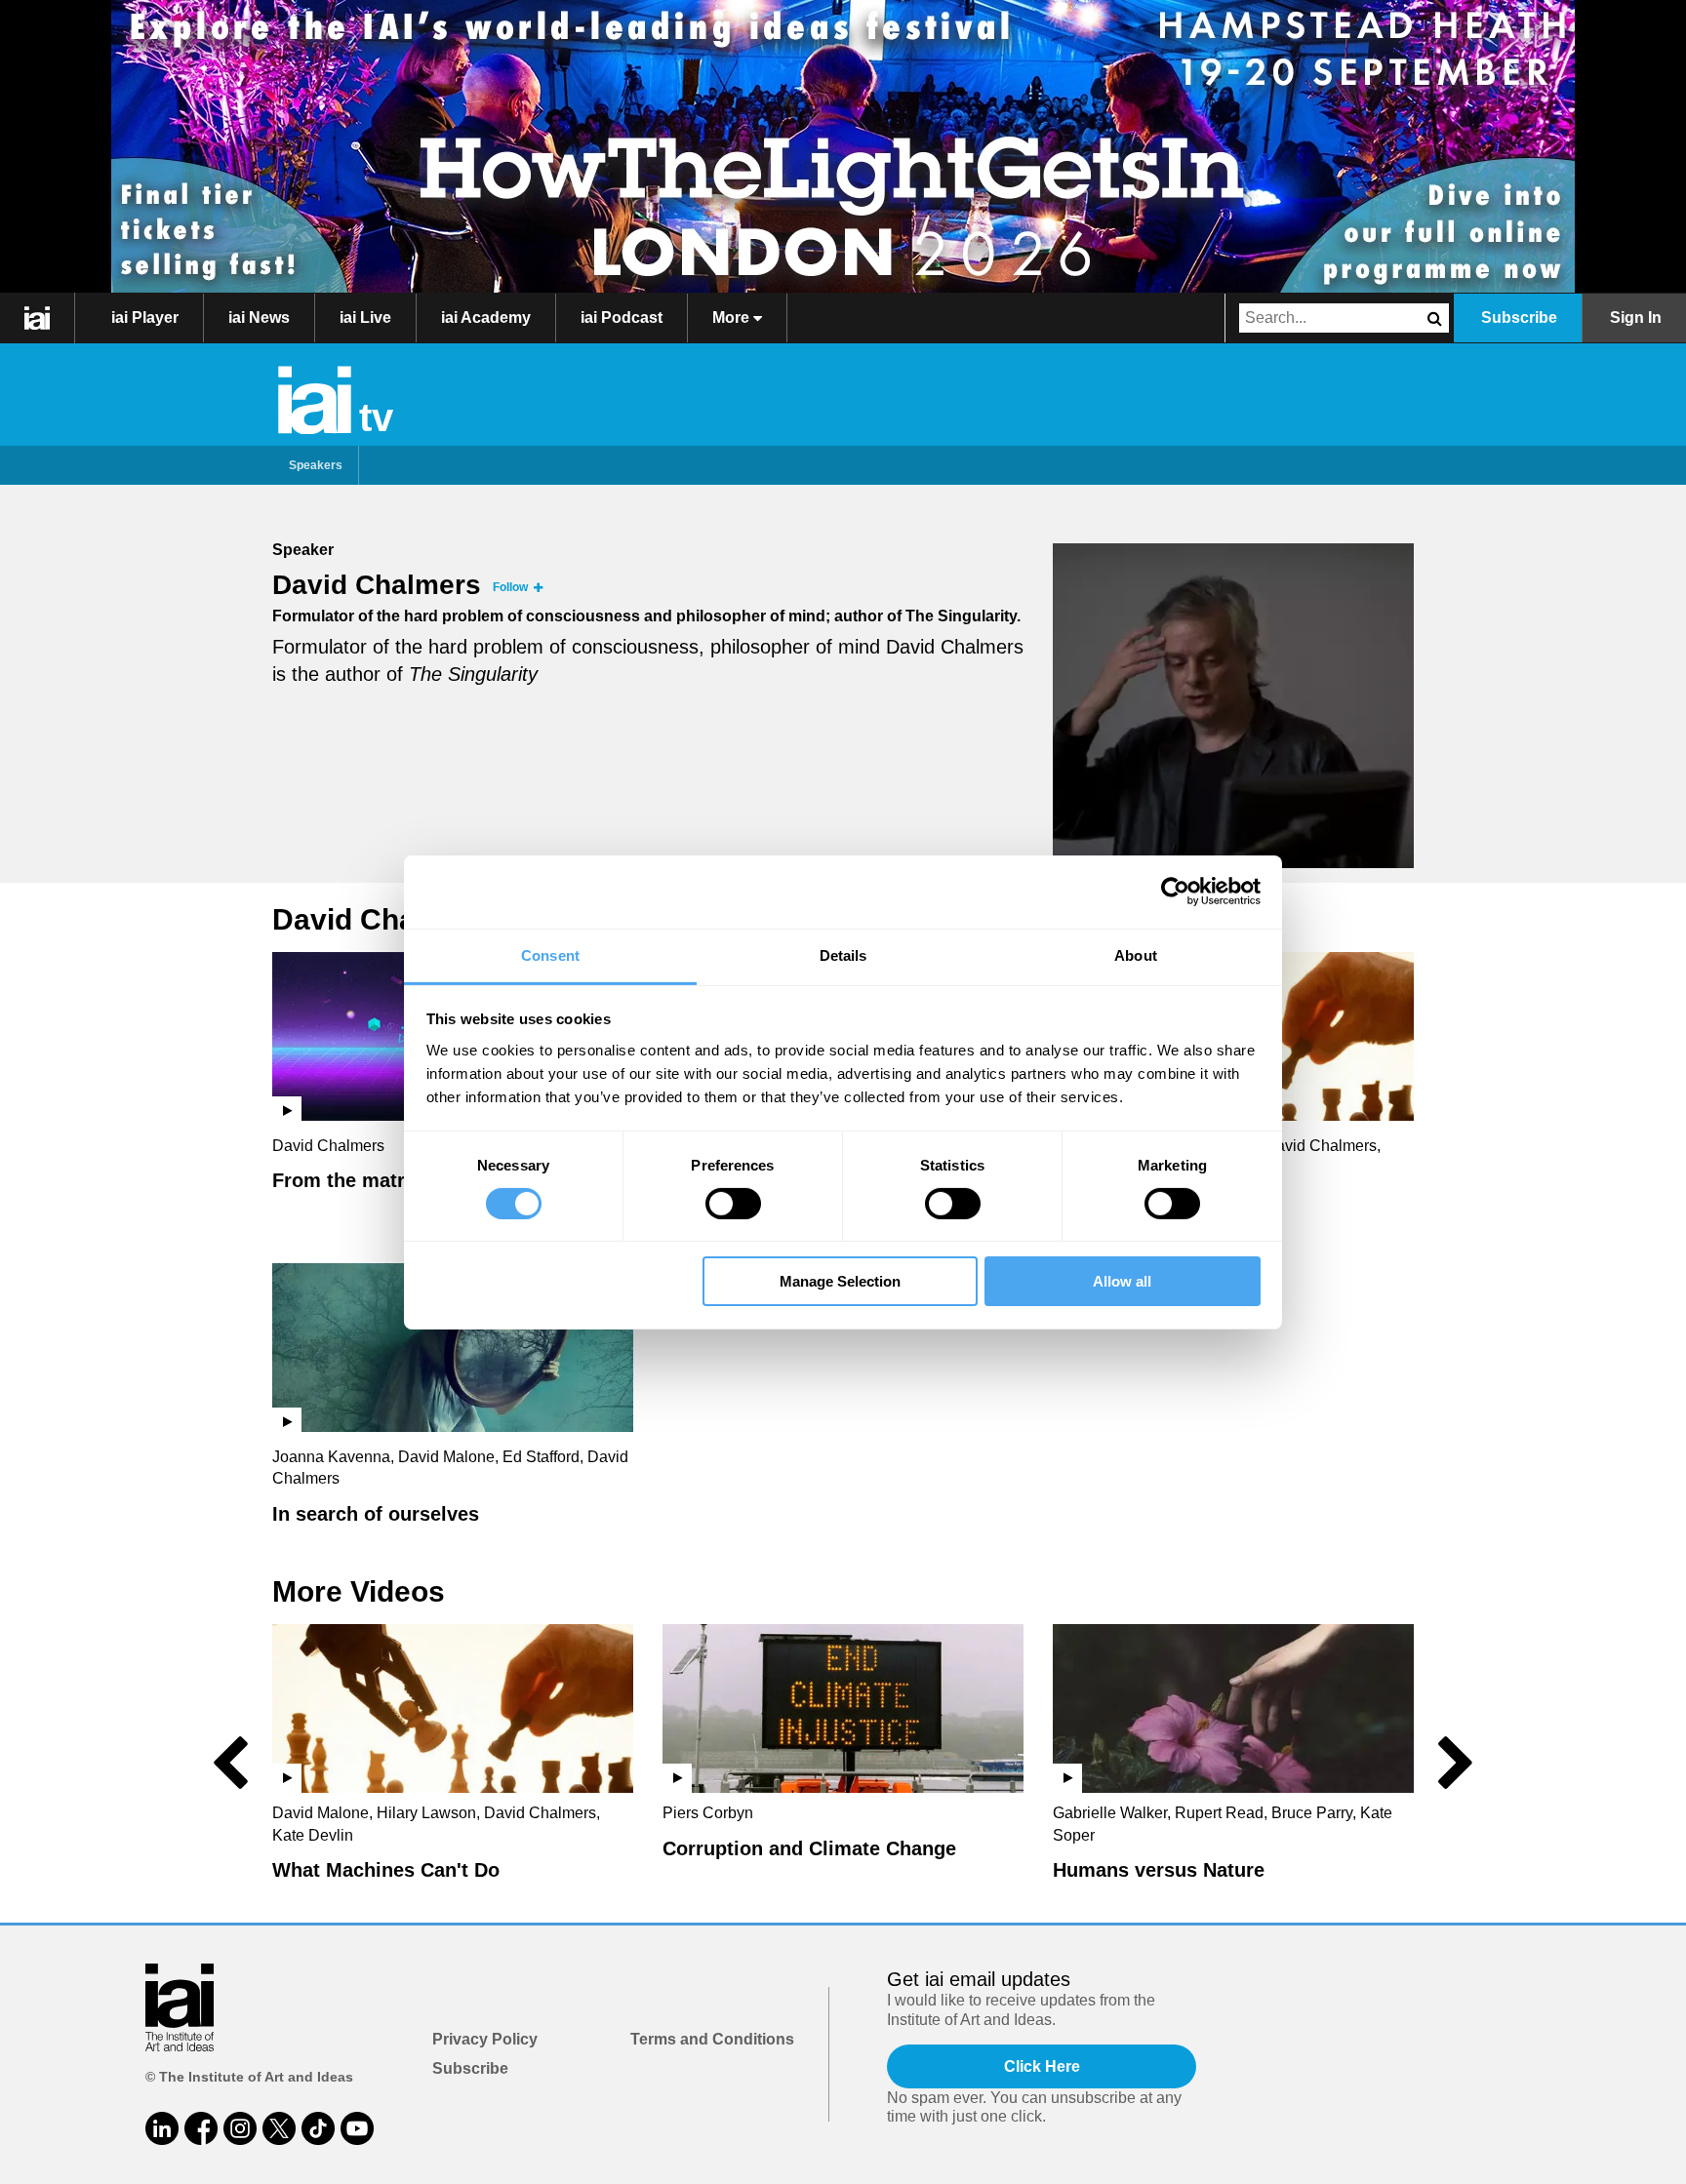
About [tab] (1136, 954)
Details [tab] (843, 954)
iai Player (145, 318)
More (733, 318)
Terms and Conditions (712, 2039)
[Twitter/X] (279, 2128)
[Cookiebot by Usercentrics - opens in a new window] (1175, 892)
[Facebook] (201, 2128)
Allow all (1122, 1281)
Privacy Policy (485, 2039)
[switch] (733, 1204)
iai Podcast (622, 318)
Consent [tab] (550, 954)
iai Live (365, 318)
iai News (259, 318)
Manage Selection (840, 1281)
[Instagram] (240, 2128)
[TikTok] (318, 2128)
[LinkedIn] (162, 2128)
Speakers (316, 465)
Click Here (1042, 2066)
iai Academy (486, 318)
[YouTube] (357, 2128)
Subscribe (1519, 318)
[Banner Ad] (843, 146)
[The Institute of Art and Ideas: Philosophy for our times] (38, 318)
